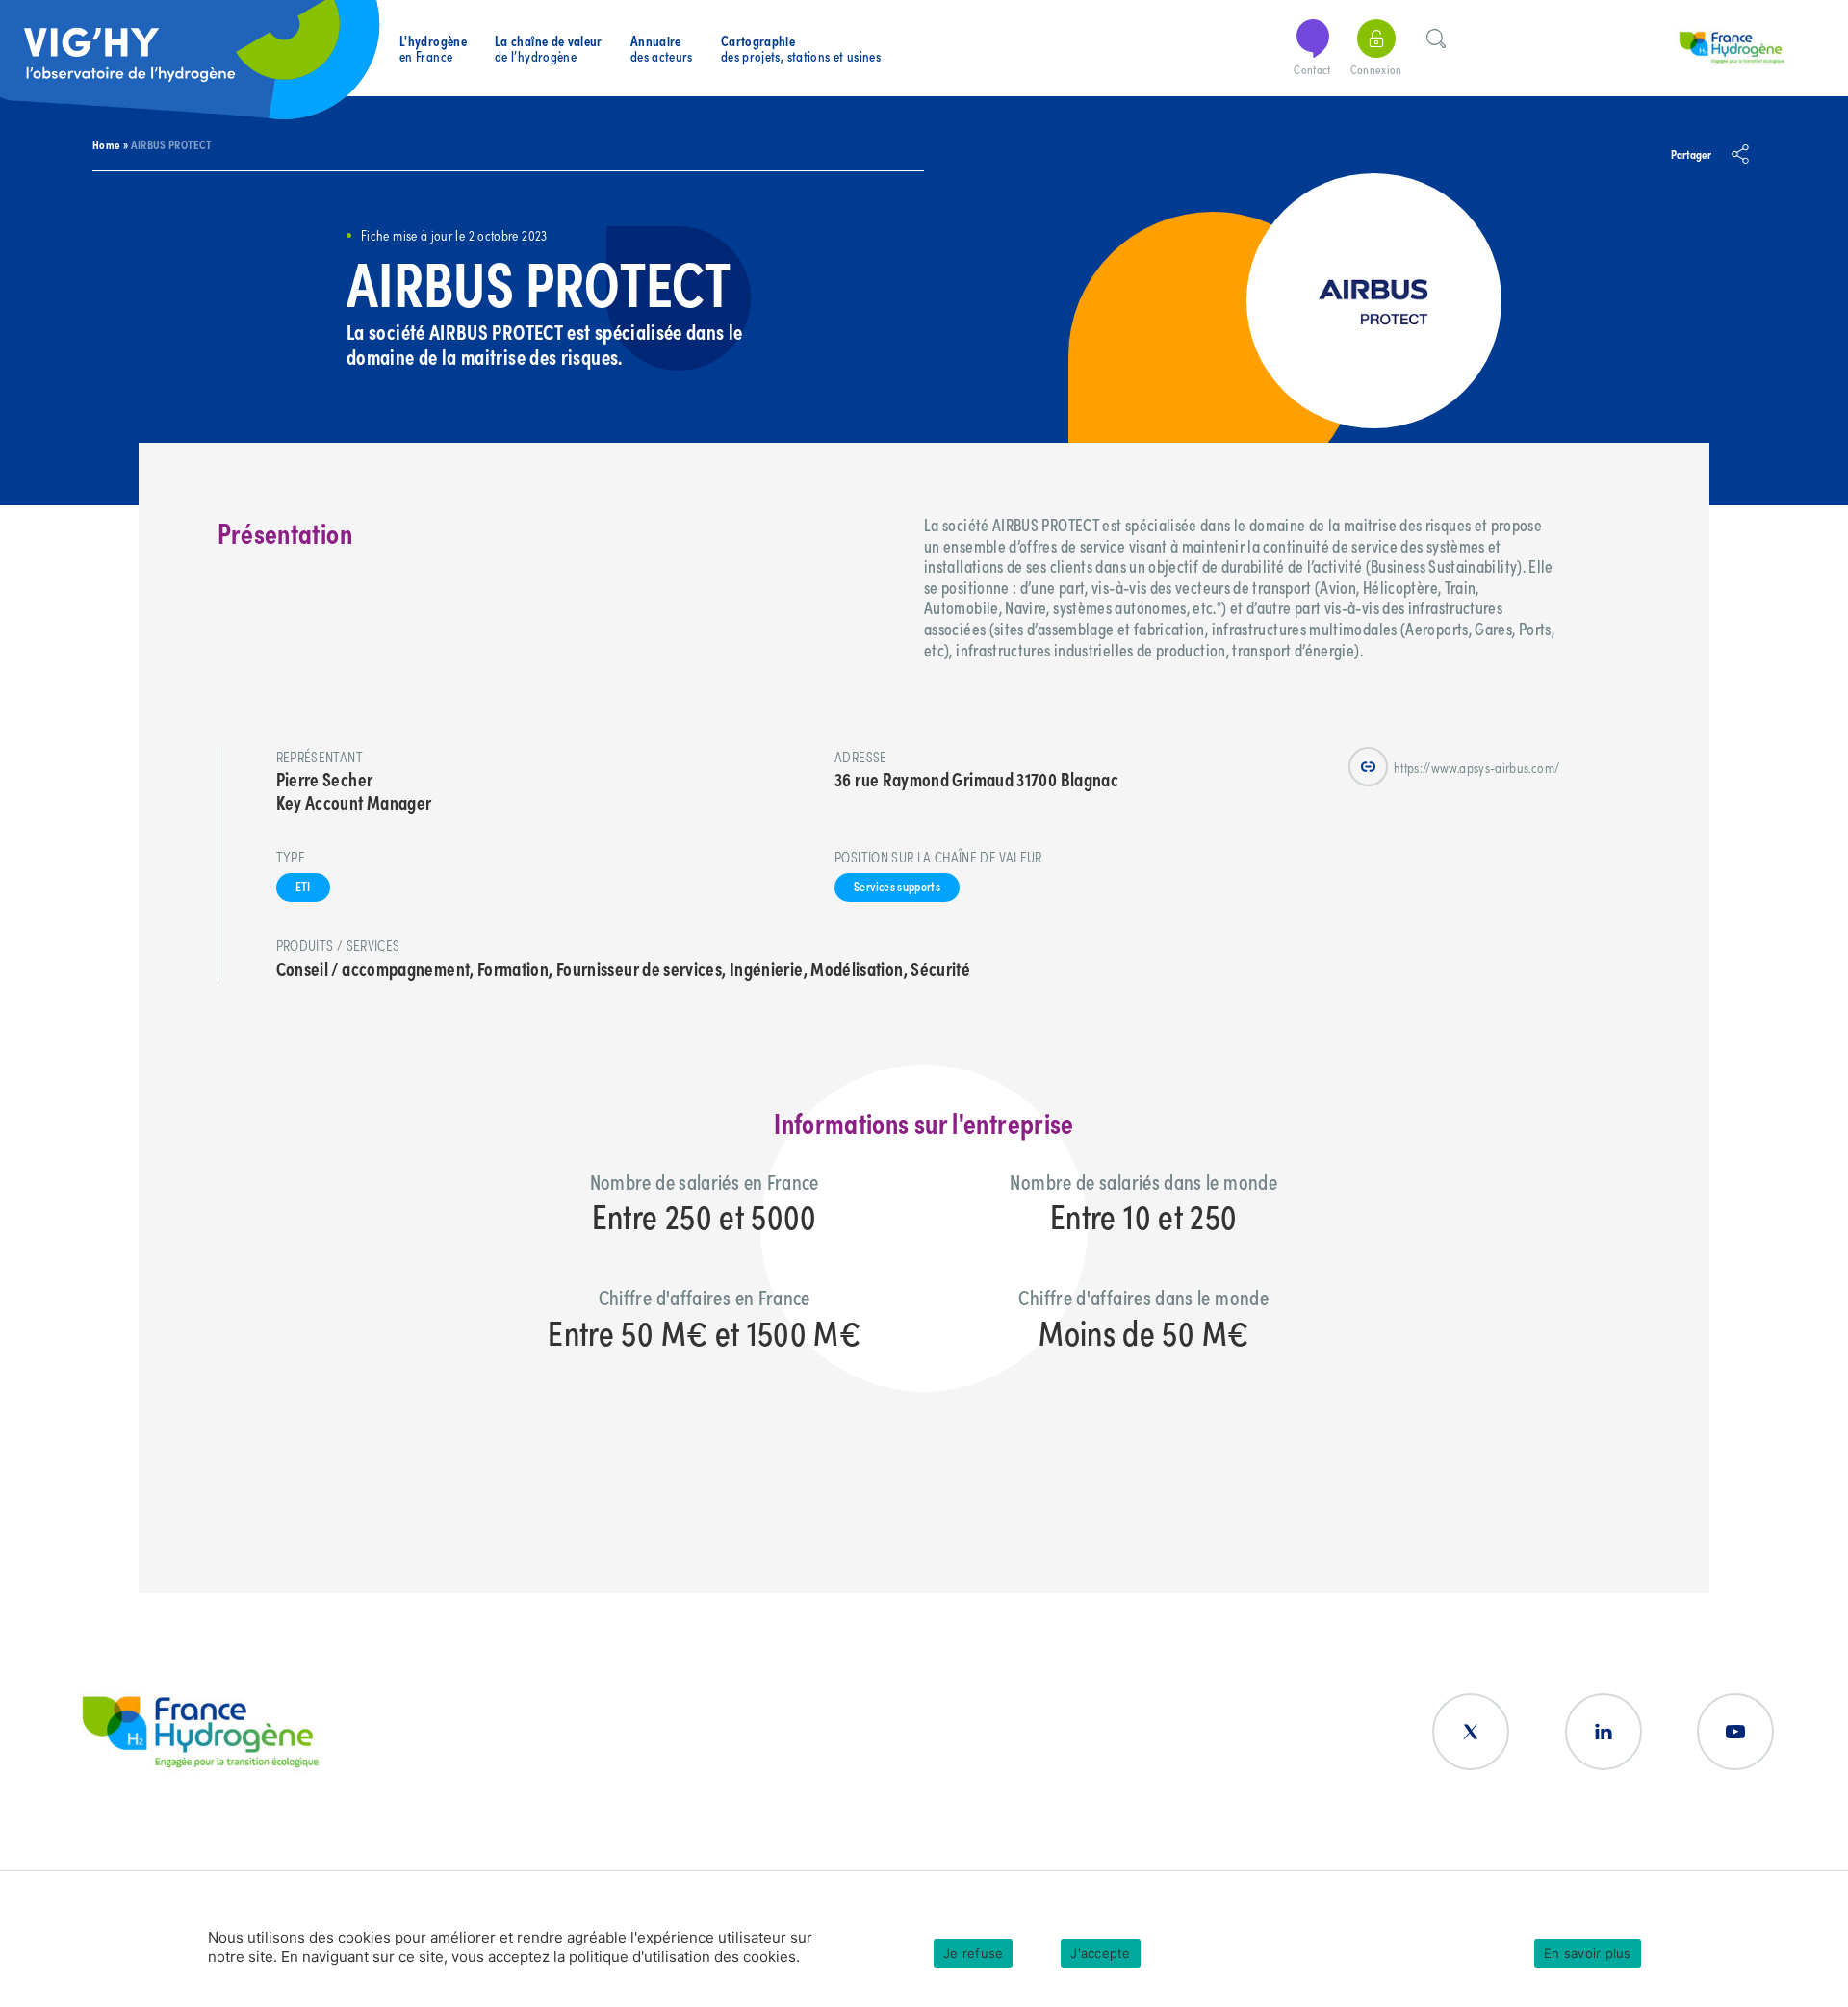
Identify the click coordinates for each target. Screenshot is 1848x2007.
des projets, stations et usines (801, 49)
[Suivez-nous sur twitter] (1471, 1732)
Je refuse (973, 1953)
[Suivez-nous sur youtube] (1735, 1732)
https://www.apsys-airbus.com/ (1476, 767)
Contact (1312, 69)
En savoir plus (1588, 1953)
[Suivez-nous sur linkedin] (1604, 1732)
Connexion (1376, 69)
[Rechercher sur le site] (1436, 36)
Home (106, 144)
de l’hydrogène (549, 49)
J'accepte (1100, 1953)
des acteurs (662, 49)
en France (433, 49)
